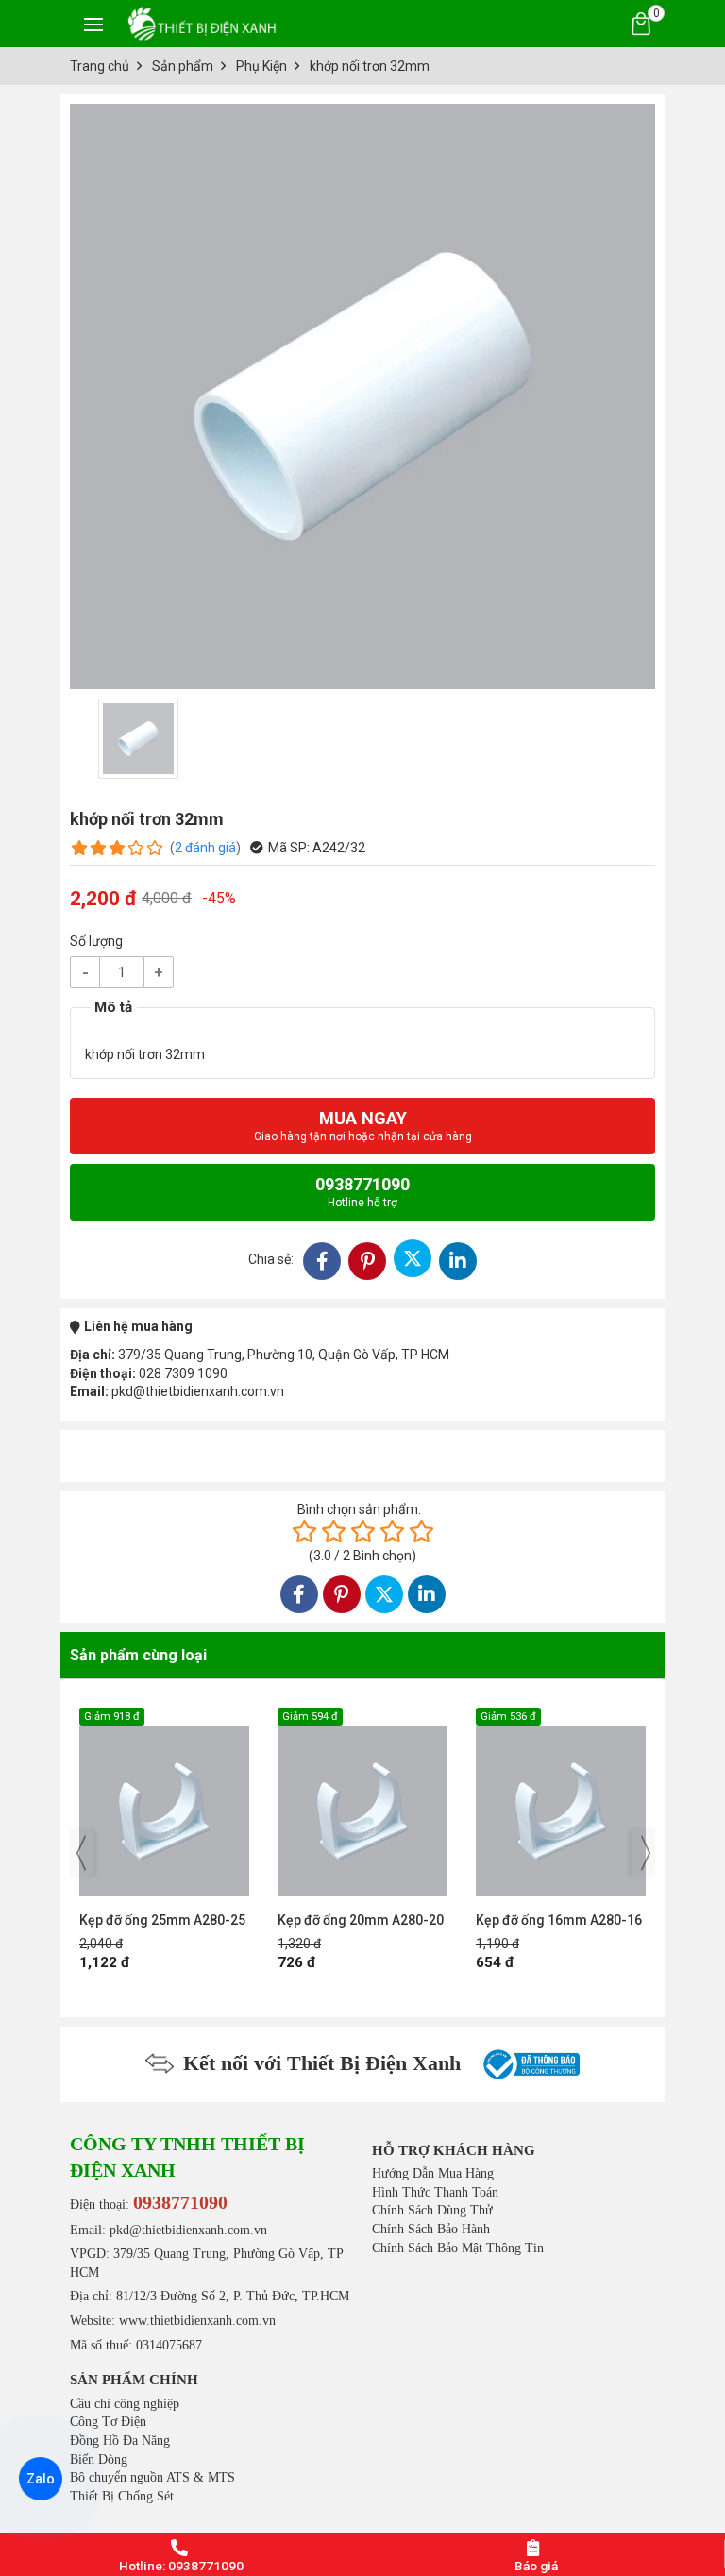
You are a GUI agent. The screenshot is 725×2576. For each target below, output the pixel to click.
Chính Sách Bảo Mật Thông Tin (458, 2248)
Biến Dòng (99, 2459)
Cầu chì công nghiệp (125, 2404)
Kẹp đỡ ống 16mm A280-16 (362, 1920)
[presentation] (81, 1853)
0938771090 (362, 1192)
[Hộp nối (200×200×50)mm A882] (563, 1802)
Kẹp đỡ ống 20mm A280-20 (164, 1920)
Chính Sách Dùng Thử (432, 2210)
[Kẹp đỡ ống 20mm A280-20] (166, 1802)
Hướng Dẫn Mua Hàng (433, 2173)
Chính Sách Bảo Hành (431, 2229)
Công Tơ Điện (108, 2422)
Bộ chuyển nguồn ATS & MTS (152, 2477)
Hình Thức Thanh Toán (435, 2192)
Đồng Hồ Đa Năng (120, 2441)
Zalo (40, 2479)
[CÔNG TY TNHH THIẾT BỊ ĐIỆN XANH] (202, 23)
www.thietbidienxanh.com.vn (197, 2321)
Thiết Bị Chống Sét (122, 2496)
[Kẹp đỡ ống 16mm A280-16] (364, 1802)
